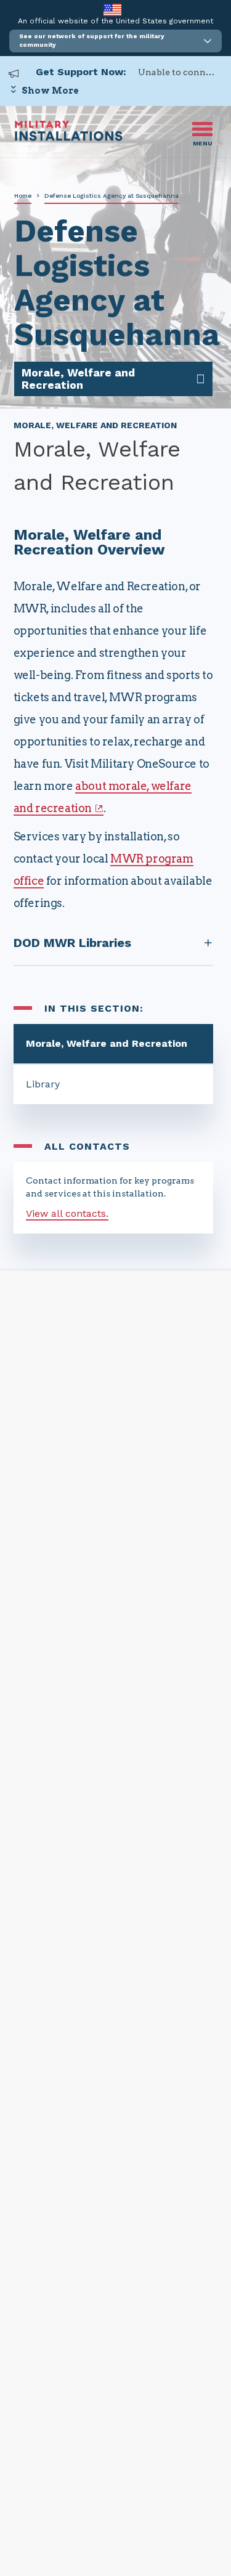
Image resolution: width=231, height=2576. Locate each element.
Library (43, 1084)
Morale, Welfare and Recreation (107, 1043)
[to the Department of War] (112, 10)
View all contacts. (67, 1213)
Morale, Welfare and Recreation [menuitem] (78, 379)
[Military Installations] (69, 138)
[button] (115, 41)
